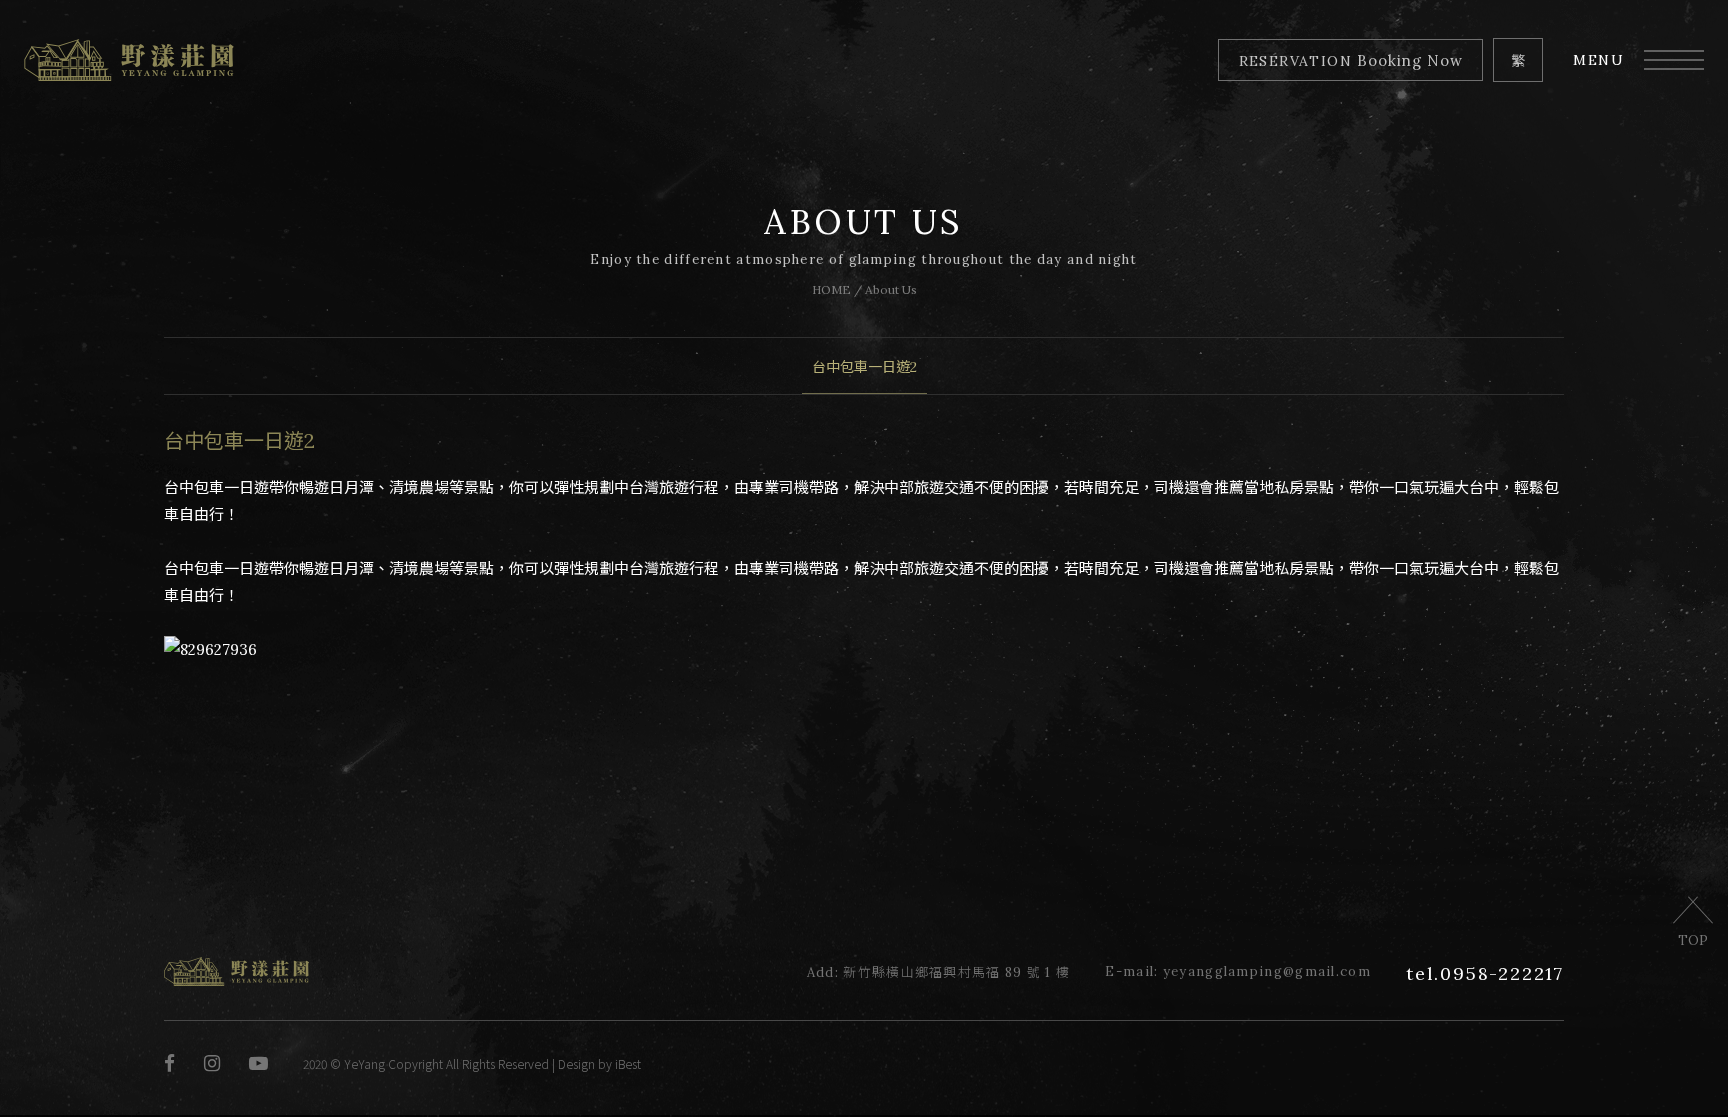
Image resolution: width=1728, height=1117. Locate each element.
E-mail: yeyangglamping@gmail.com (1238, 971)
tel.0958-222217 (1485, 973)
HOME (831, 289)
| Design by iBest (595, 1063)
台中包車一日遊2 (864, 367)
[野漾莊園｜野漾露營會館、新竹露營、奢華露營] (236, 981)
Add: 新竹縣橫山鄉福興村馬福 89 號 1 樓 (939, 972)
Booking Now (1351, 60)
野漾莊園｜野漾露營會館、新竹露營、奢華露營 (129, 60)
